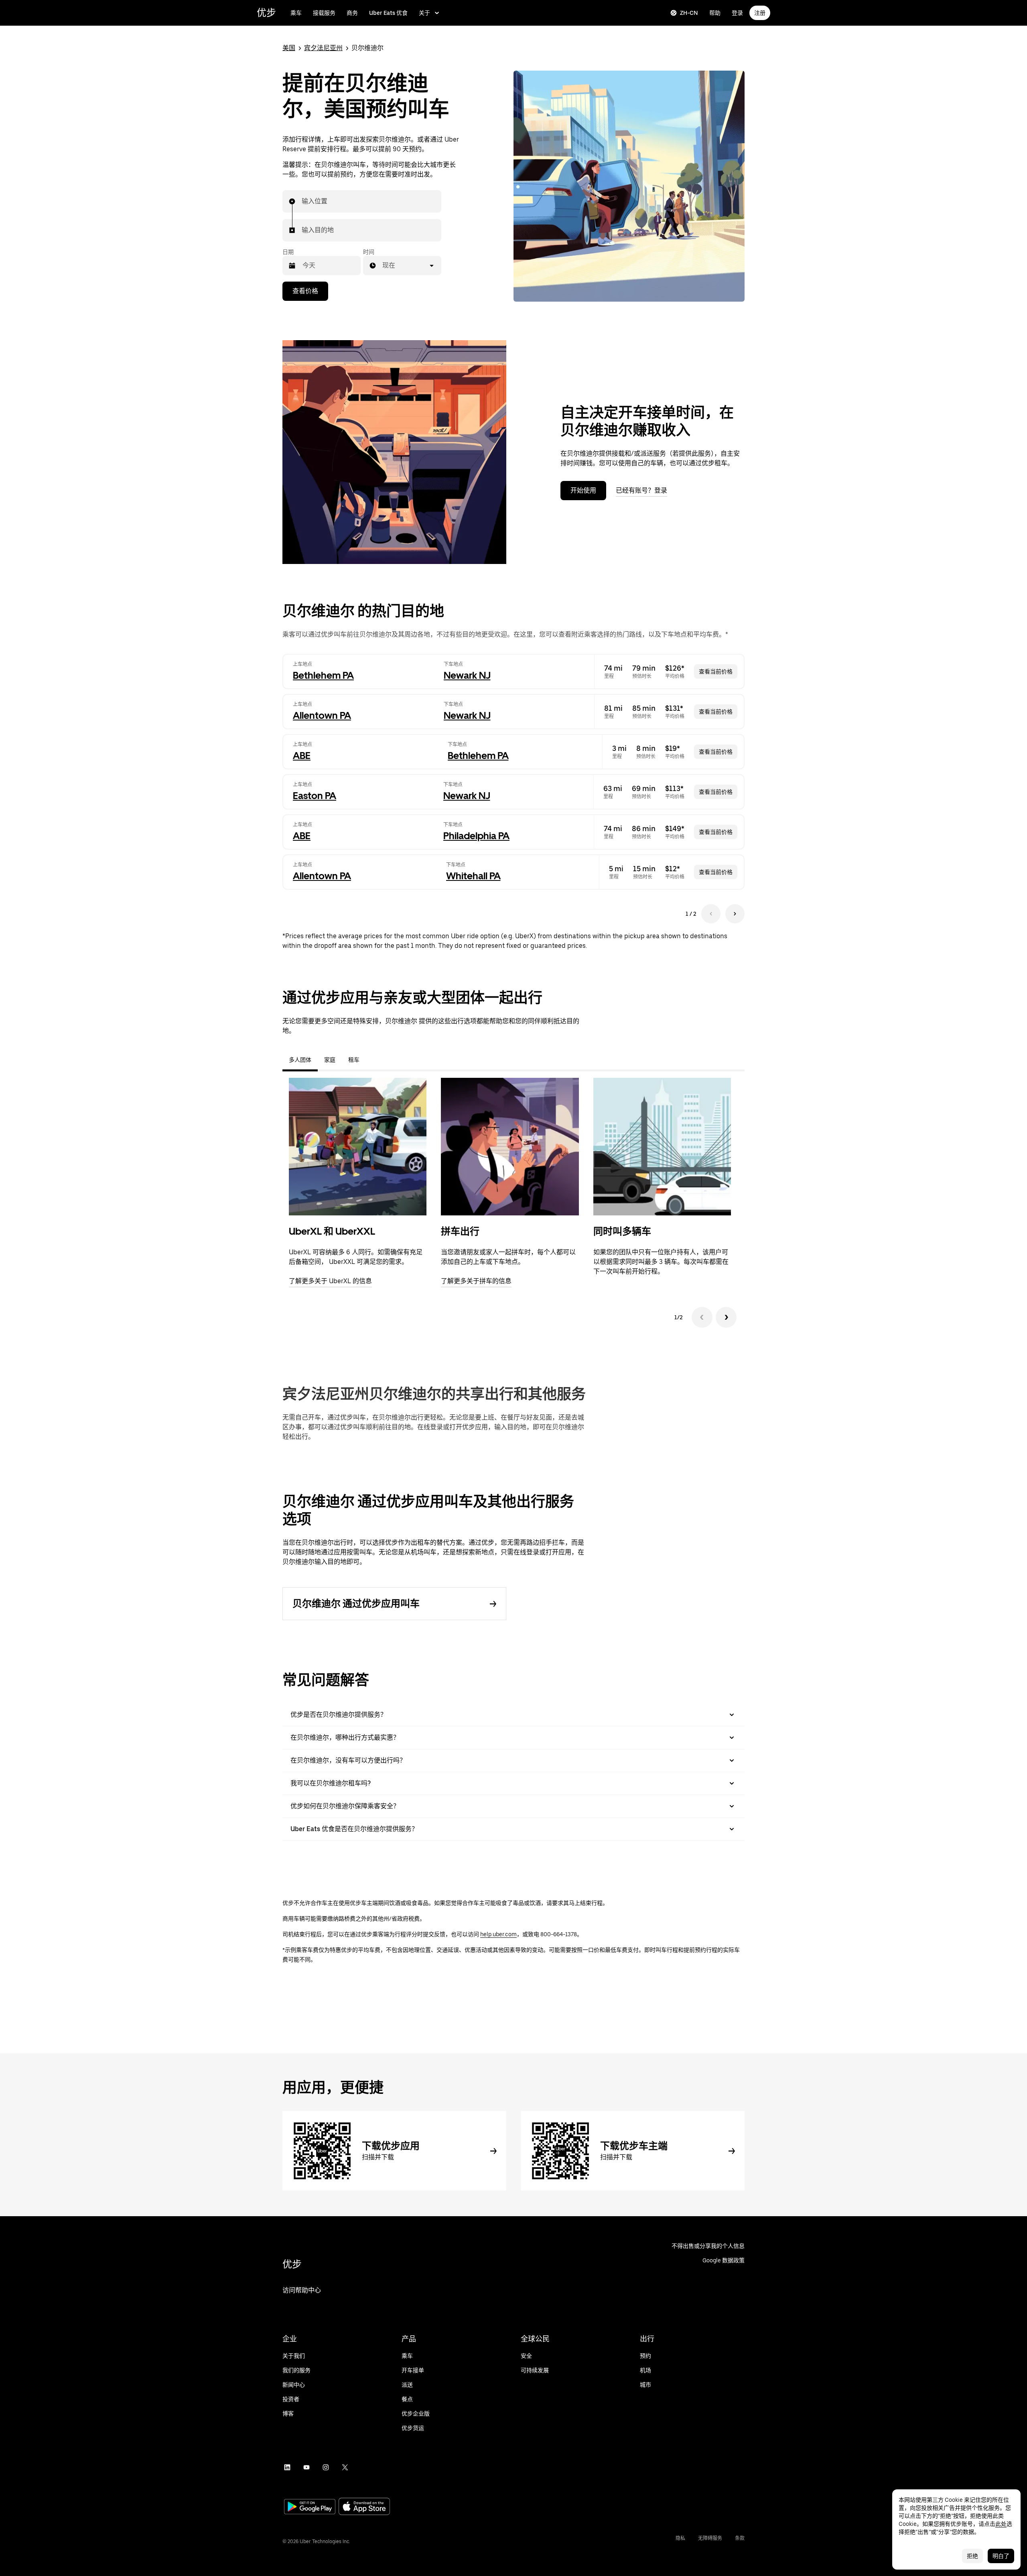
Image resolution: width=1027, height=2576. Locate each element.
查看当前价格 (716, 671)
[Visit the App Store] (364, 2507)
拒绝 (972, 2556)
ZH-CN (689, 13)
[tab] (372, 1060)
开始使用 (583, 490)
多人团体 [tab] (300, 1060)
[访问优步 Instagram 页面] (326, 2467)
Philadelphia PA (476, 836)
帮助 (715, 13)
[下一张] (726, 1317)
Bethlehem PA (323, 675)
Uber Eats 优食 (388, 13)
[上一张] (702, 1317)
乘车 (296, 13)
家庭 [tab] (330, 1060)
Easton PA (315, 796)
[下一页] (735, 914)
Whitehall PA (473, 876)
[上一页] (711, 914)
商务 (352, 13)
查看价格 (305, 291)
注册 (760, 13)
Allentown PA (322, 715)
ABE (302, 756)
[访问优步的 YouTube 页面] (306, 2467)
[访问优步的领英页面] (287, 2467)
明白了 (1001, 2556)
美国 (289, 48)
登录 (737, 13)
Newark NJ (467, 675)
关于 (424, 13)
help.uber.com (498, 1934)
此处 (1001, 2524)
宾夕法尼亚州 (323, 48)
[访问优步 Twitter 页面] (345, 2467)
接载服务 (324, 13)
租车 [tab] (354, 1060)
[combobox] (302, 201)
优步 (266, 13)
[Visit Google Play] (310, 2507)
